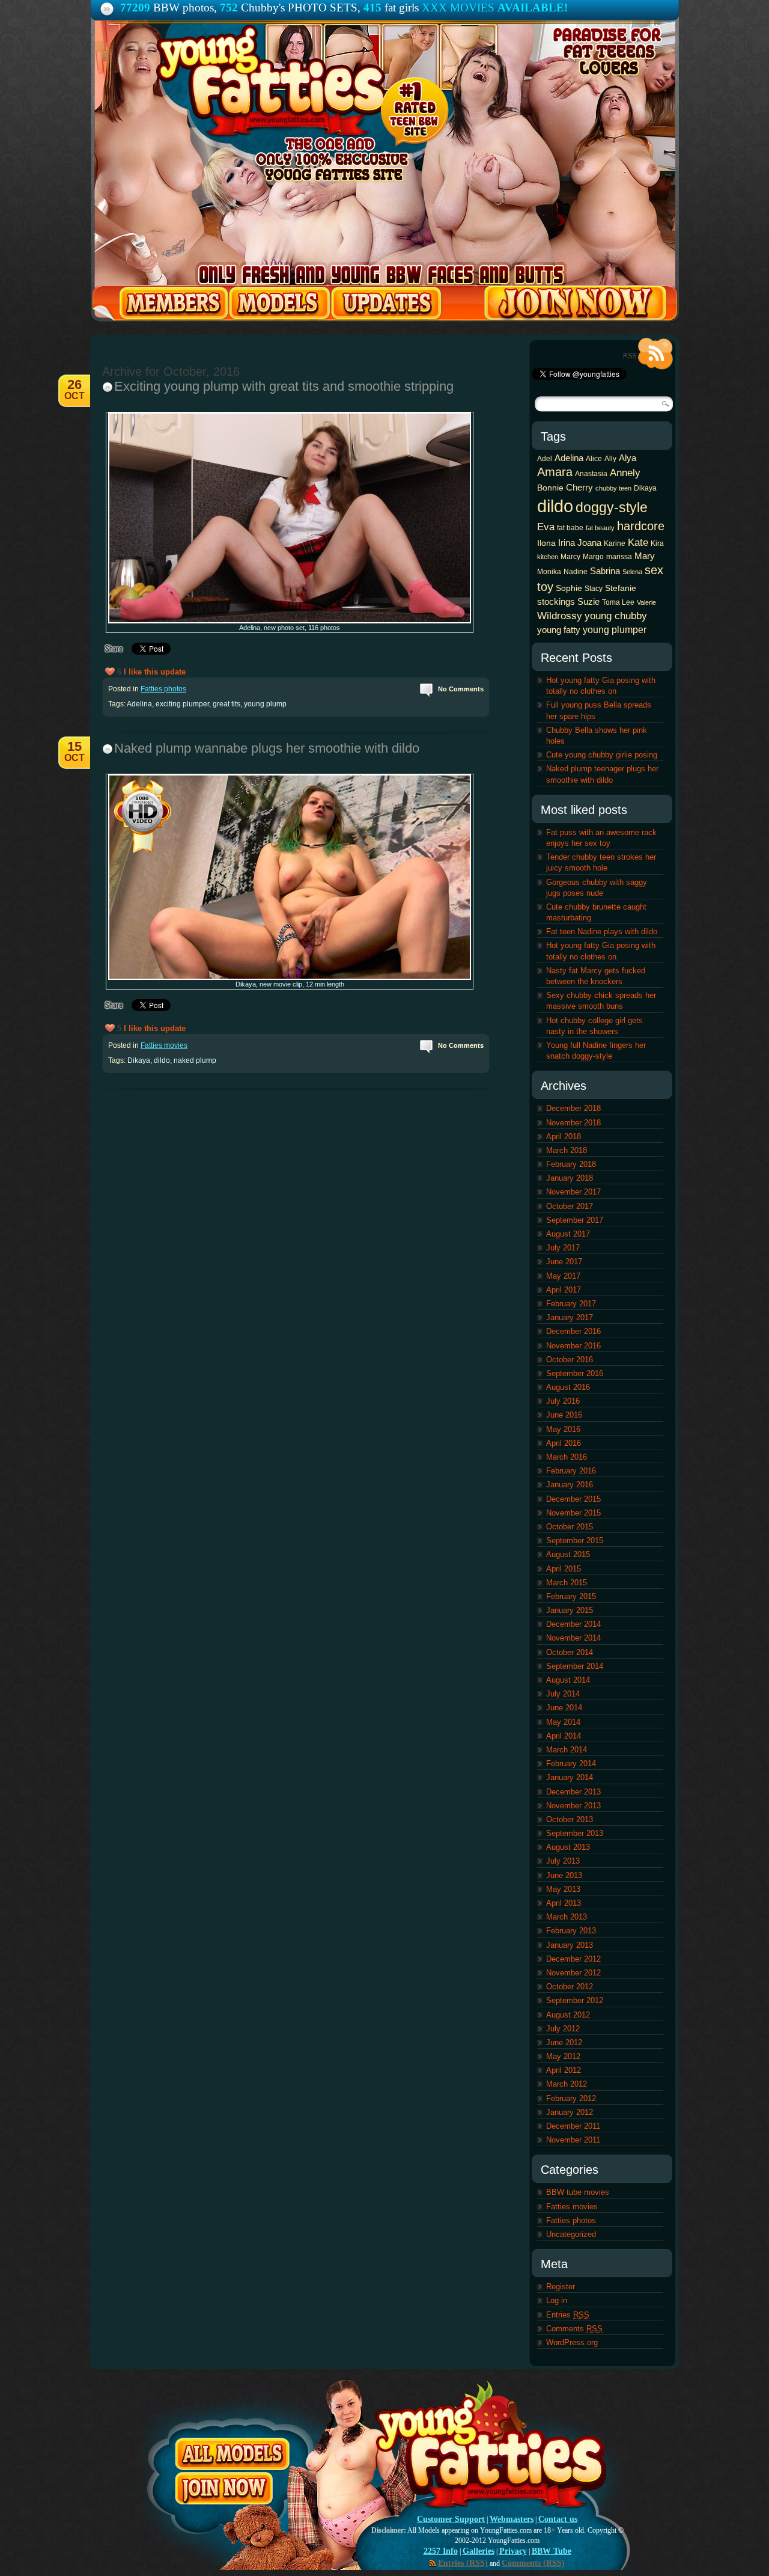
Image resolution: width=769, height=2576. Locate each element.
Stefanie (621, 588)
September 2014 (575, 1666)
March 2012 (567, 2084)
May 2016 (563, 1429)
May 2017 (563, 1276)
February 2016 (571, 1471)
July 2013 (563, 1861)
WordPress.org (572, 2342)
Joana (589, 543)
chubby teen (613, 488)
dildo (162, 1060)
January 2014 (570, 1777)
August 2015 (568, 1554)
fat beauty (600, 528)
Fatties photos (163, 689)
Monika (549, 572)
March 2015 (567, 1583)
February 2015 (571, 1596)
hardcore (641, 526)
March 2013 (567, 1917)
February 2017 (571, 1304)
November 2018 (573, 1123)
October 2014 (570, 1652)
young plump (265, 704)
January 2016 (570, 1485)
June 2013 (564, 1875)
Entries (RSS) (463, 2563)
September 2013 (575, 1833)
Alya (628, 458)
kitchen (548, 557)
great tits (226, 704)
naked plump (195, 1060)
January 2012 (570, 2112)
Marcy (570, 557)
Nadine (576, 572)
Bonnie (550, 488)
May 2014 (563, 1722)
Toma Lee (618, 602)
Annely (625, 473)
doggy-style (612, 507)
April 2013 (564, 1903)
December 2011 (573, 2126)
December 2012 (573, 1959)
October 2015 (570, 1527)
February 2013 (571, 1931)
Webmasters (512, 2519)
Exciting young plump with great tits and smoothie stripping (284, 386)
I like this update (155, 672)
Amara (555, 472)
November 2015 (573, 1513)
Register (561, 2287)
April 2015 (564, 1569)
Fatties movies (164, 1045)
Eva (546, 527)
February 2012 (571, 2098)
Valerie (646, 602)
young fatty (559, 630)
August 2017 (568, 1234)
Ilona (546, 543)
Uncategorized (571, 2234)
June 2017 (564, 1262)
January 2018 (570, 1178)
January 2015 (570, 1610)
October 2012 (570, 1987)
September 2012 (575, 2000)
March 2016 (567, 1457)
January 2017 (570, 1317)
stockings (556, 601)
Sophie (569, 588)
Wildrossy (560, 616)
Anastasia (591, 474)
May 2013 (563, 1889)
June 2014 (564, 1708)
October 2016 (570, 1360)
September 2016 (575, 1373)
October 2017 (570, 1206)
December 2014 (573, 1624)
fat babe (570, 528)
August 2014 (568, 1680)
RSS (648, 354)
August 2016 (568, 1387)
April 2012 (564, 2070)
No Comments (461, 689)
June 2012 (564, 2042)
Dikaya (139, 1060)
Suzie (588, 601)
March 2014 (567, 1750)
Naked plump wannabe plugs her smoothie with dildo (267, 748)
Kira (657, 543)
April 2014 (564, 1736)
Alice (594, 459)
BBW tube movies (578, 2192)
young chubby (616, 616)
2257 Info (441, 2551)
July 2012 (563, 2029)
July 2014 (563, 1694)
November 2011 (573, 2140)
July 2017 (563, 1248)
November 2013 (573, 1806)
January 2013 (570, 1945)
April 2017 (564, 1290)
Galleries (479, 2551)
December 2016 (573, 1331)
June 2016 (564, 1415)
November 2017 (573, 1192)
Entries (568, 2315)
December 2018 (573, 1108)
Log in (557, 2300)
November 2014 (573, 1638)
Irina (567, 543)
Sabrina (605, 571)
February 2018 (571, 1164)
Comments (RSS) (533, 2563)
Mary (645, 556)
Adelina (139, 704)
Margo (593, 557)
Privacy (513, 2551)
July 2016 (563, 1401)
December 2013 (573, 1792)
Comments (574, 2329)
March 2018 (567, 1150)
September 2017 (575, 1220)
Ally (610, 459)
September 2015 (575, 1540)
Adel (545, 459)
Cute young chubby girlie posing (602, 755)
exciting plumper (182, 704)
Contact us (558, 2519)
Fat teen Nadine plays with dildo (602, 932)
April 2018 (564, 1137)
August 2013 (568, 1847)
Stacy (594, 589)
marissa (619, 557)
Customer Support (451, 2519)
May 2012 (563, 2056)
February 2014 (571, 1764)
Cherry (579, 487)
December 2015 (573, 1499)
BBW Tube (552, 2551)
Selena (632, 572)
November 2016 (573, 1346)
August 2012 (568, 2015)
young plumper (615, 629)
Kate (638, 542)
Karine (615, 543)
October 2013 (570, 1819)
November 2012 (573, 1973)
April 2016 (564, 1443)
